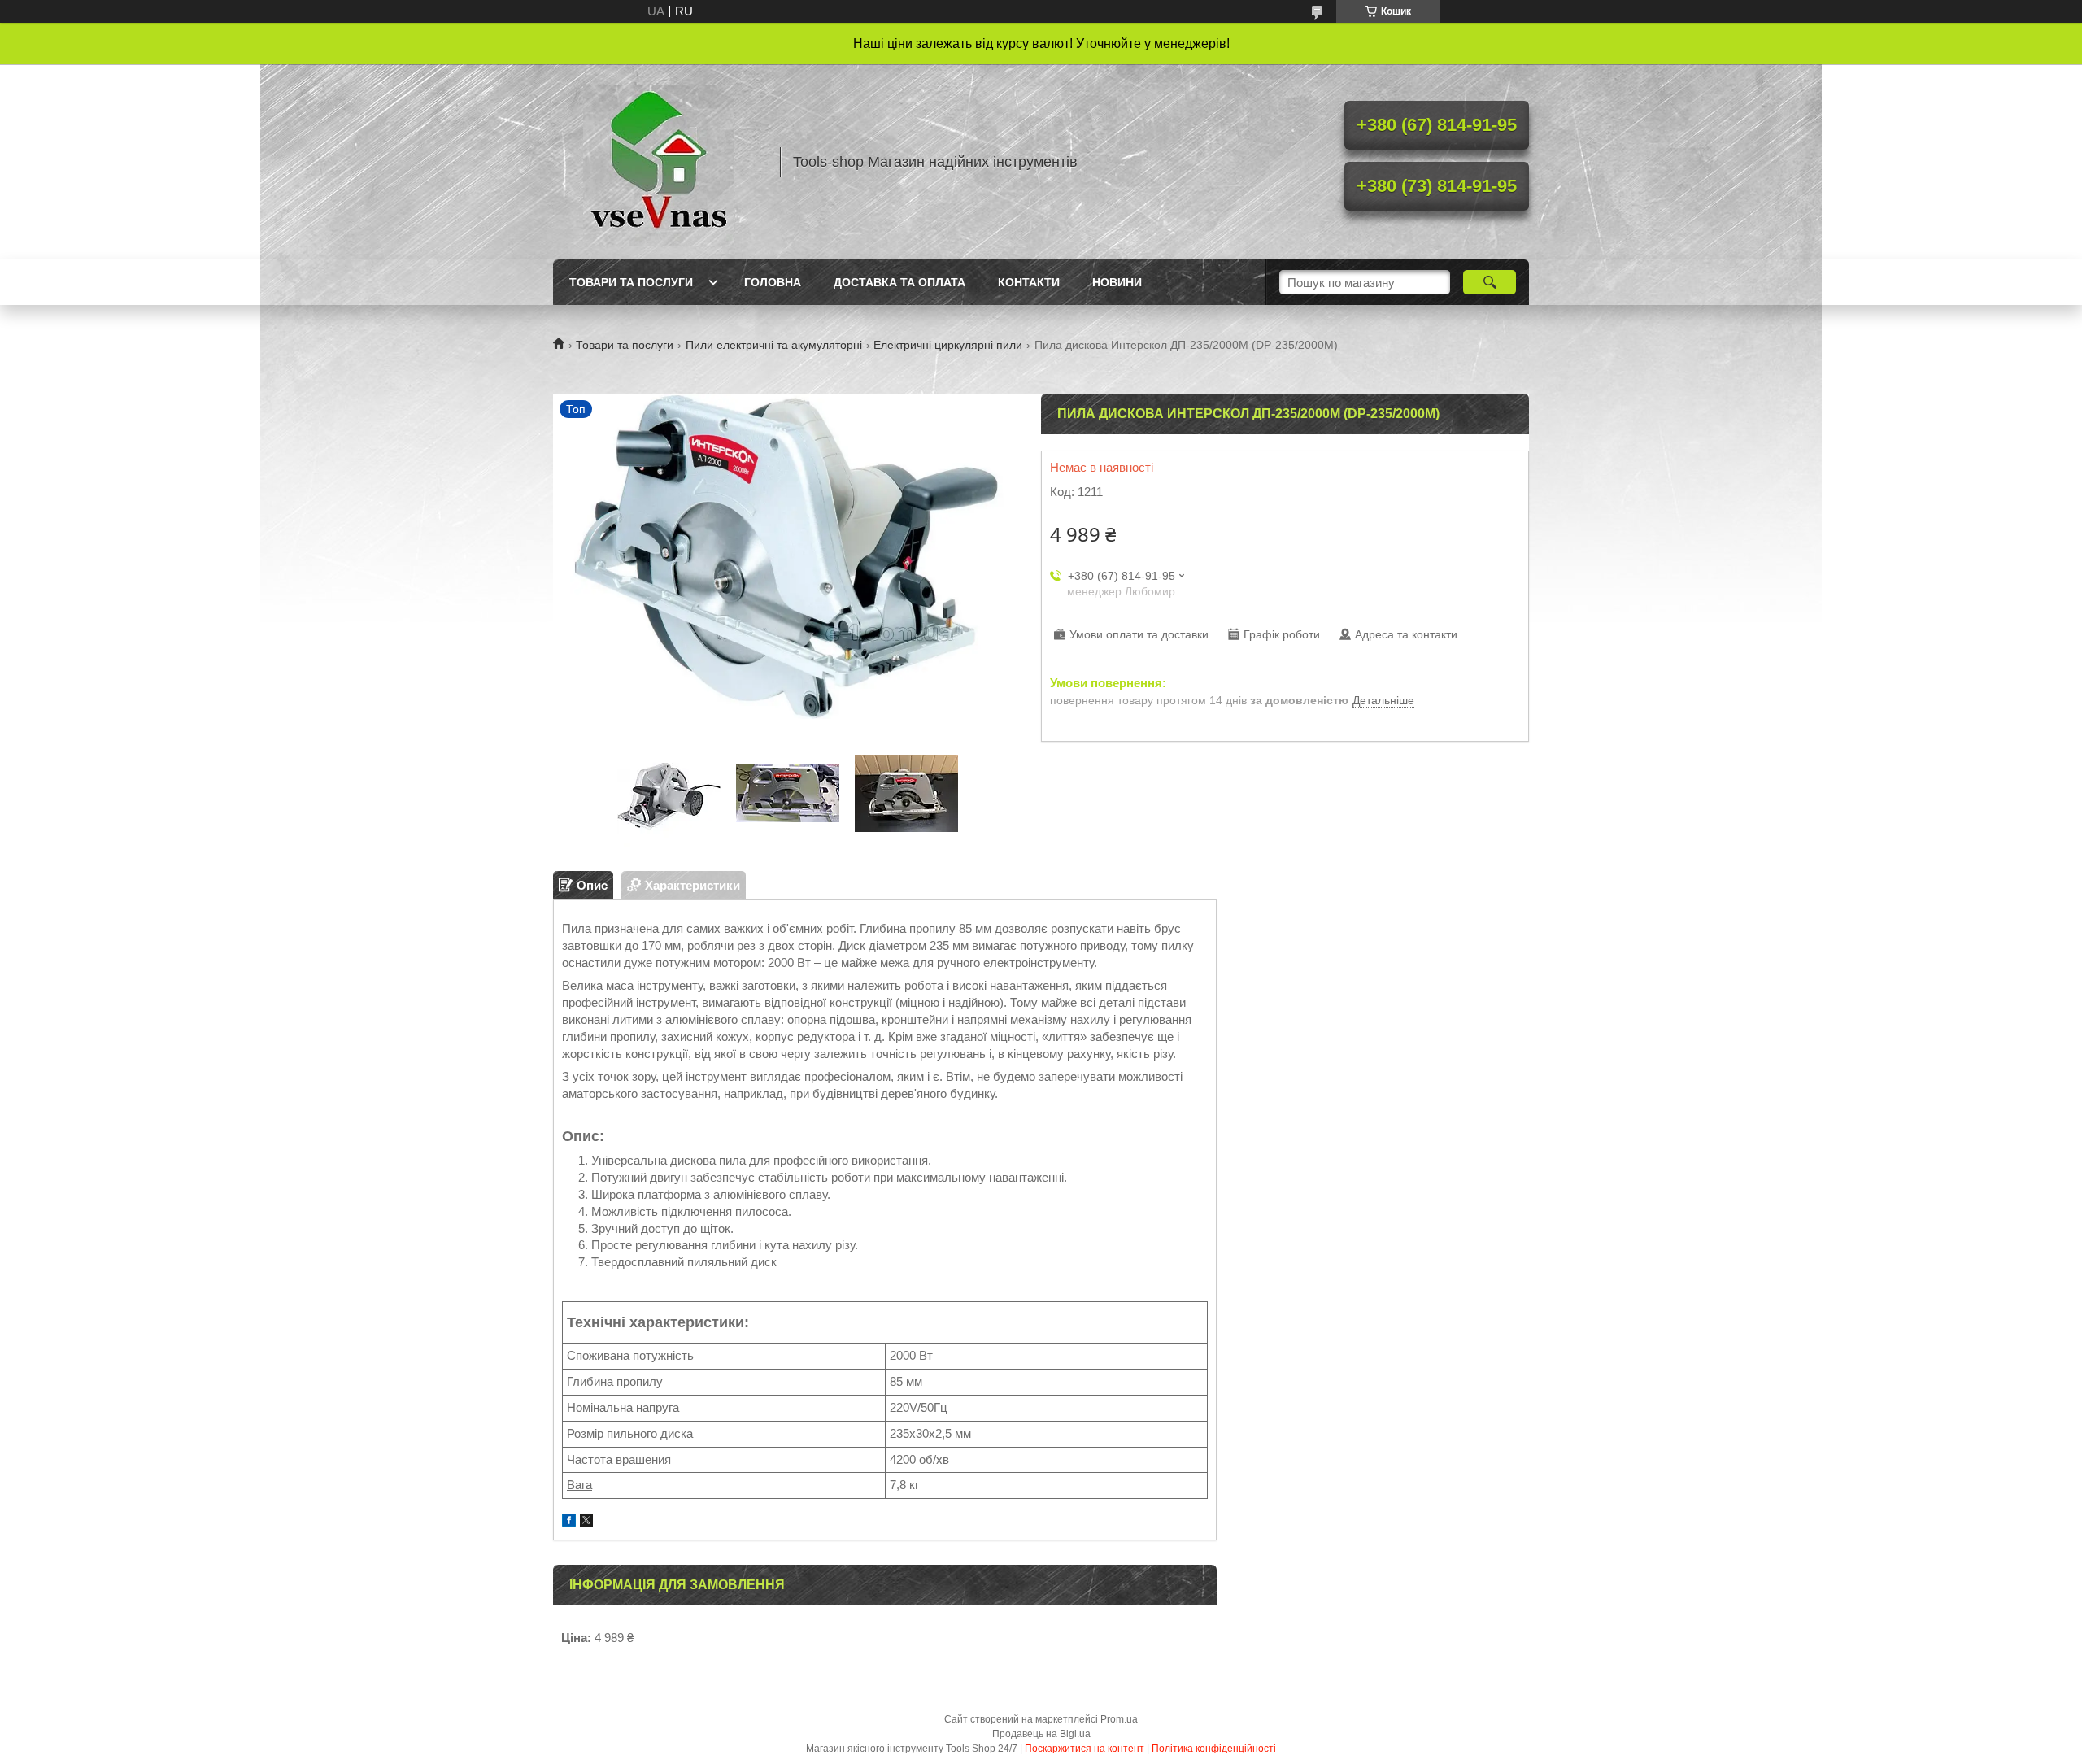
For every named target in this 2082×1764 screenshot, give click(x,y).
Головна (773, 282)
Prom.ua (1119, 1719)
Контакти (1029, 282)
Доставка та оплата (899, 282)
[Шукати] (1490, 282)
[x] (586, 1522)
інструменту (670, 985)
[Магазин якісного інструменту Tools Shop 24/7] (659, 162)
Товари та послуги (631, 282)
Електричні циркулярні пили (948, 345)
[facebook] (569, 1522)
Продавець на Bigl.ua (1041, 1734)
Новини (1117, 282)
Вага (579, 1485)
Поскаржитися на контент (1085, 1749)
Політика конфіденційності (1214, 1749)
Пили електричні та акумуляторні (774, 345)
